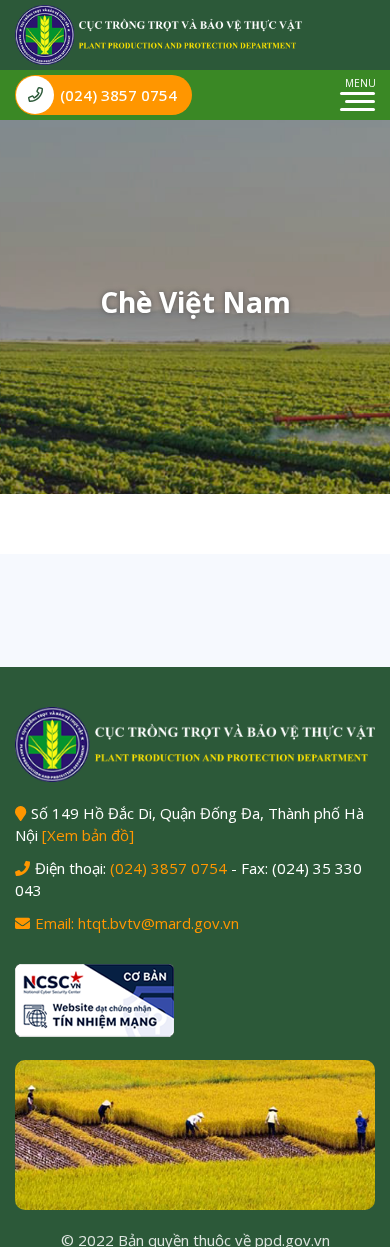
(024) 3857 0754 (118, 95)
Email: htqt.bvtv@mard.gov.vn (137, 923)
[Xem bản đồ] (88, 835)
